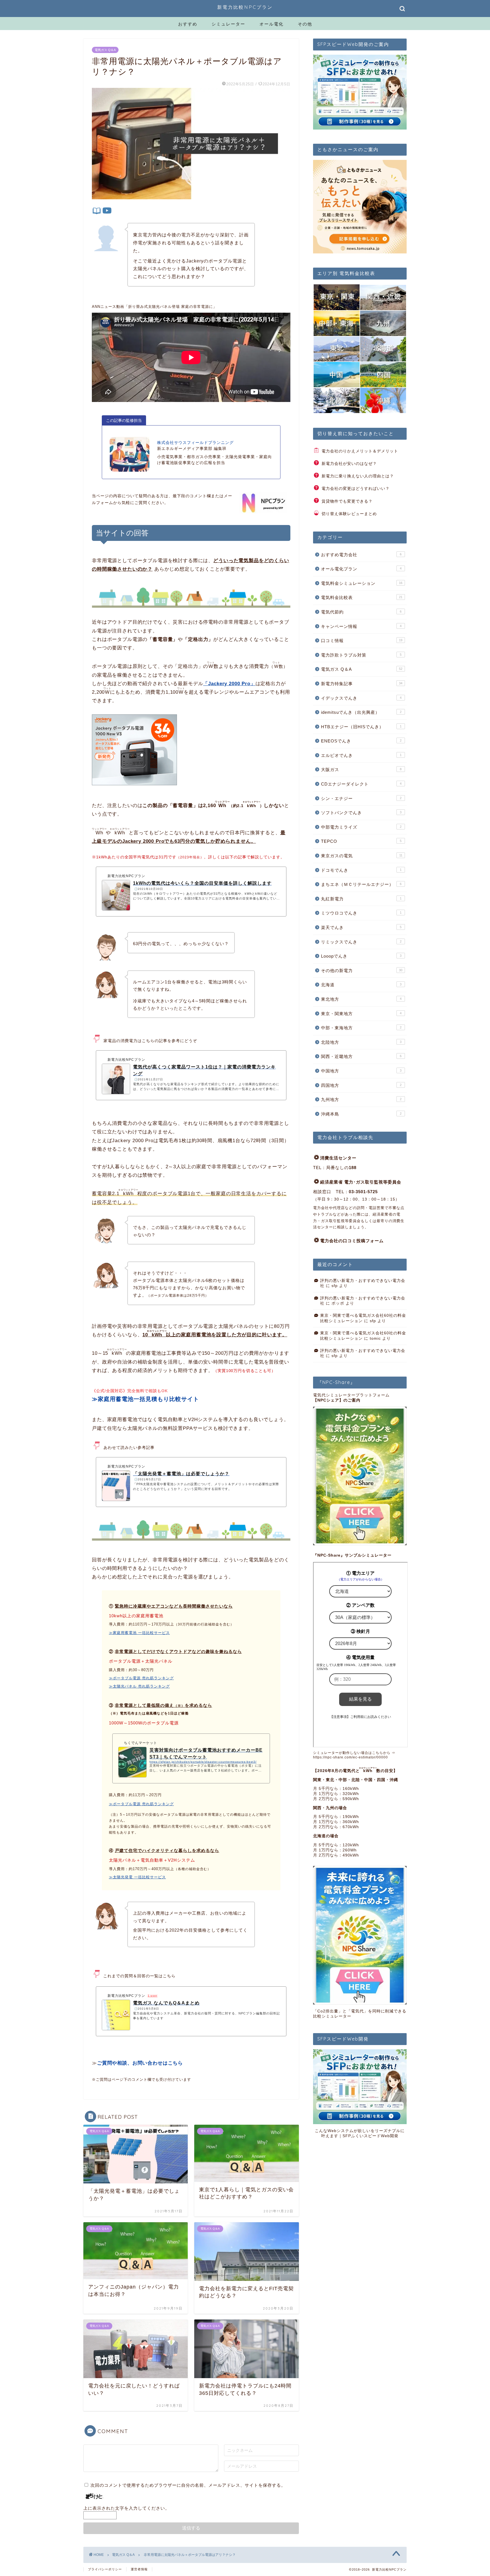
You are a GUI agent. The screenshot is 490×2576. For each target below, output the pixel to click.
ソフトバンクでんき (361, 813)
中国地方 (361, 1071)
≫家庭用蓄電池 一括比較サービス (139, 1633)
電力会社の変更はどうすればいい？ (356, 489)
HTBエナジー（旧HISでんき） (361, 727)
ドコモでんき (361, 870)
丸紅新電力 (361, 899)
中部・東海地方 (361, 1028)
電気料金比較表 (362, 597)
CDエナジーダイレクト (361, 784)
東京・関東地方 (361, 1014)
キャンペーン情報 (361, 626)
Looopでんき (361, 956)
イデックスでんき (361, 698)
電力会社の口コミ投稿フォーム (352, 1241)
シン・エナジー (361, 798)
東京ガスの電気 (362, 856)
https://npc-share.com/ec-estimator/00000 (350, 1757)
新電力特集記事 (362, 684)
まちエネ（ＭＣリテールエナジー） (361, 884)
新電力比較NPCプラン (245, 7)
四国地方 (361, 1085)
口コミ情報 (362, 641)
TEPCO (361, 841)
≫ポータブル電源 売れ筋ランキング (141, 1678)
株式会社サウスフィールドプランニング (195, 443)
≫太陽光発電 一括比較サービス (137, 1877)
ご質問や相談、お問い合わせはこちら (140, 2063)
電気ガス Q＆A (105, 50)
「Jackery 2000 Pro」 (229, 684)
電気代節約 (361, 612)
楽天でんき (361, 927)
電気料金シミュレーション (362, 583)
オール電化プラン (361, 569)
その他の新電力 (362, 971)
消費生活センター (338, 1158)
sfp (335, 1286)
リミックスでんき (361, 942)
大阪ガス (361, 770)
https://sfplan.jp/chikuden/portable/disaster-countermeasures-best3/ (203, 1762)
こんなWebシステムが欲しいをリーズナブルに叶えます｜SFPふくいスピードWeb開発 (360, 2133)
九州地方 (361, 1099)
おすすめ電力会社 (361, 555)
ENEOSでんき (361, 741)
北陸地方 (361, 1042)
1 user (153, 1996)
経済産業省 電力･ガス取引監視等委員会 (361, 1182)
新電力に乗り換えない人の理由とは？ (358, 476)
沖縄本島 (361, 1114)
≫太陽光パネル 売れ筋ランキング (139, 1686)
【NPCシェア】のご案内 (337, 1400)
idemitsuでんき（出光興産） (361, 712)
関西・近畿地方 (361, 1056)
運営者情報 (139, 2569)
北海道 (361, 985)
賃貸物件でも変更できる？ (347, 501)
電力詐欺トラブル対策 (361, 655)
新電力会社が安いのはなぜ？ (349, 464)
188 (353, 1168)
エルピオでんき (361, 755)
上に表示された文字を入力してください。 (126, 2508)
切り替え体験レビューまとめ (349, 514)
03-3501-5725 (363, 1192)
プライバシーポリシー (105, 2569)
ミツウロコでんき (361, 913)
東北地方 (361, 999)
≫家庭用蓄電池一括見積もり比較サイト (145, 1399)
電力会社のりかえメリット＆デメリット (360, 451)
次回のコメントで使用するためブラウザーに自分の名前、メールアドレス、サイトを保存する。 (188, 2485)
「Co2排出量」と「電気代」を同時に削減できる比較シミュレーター (360, 2014)
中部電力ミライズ (361, 827)
